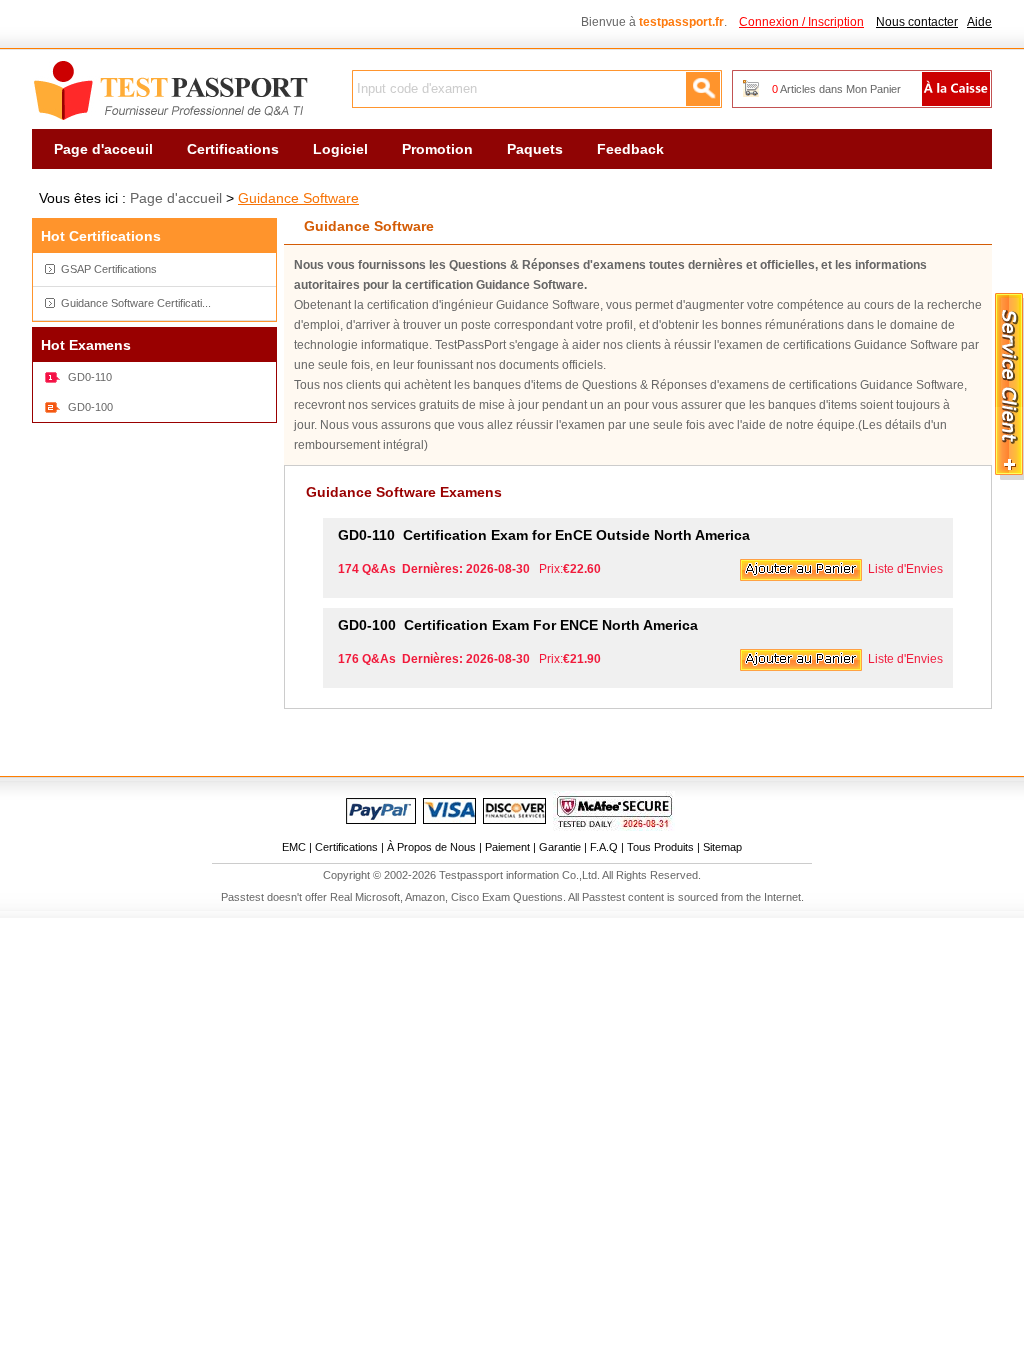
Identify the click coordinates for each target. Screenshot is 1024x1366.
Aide (979, 22)
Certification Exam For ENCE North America (518, 625)
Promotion (437, 149)
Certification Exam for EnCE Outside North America (544, 535)
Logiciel (340, 149)
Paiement (507, 847)
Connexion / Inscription (801, 22)
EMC (294, 847)
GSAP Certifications (109, 269)
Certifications (233, 149)
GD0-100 (90, 407)
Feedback (630, 149)
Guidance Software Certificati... (136, 303)
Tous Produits (660, 847)
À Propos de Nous (431, 847)
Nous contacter (917, 22)
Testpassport (172, 91)
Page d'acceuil (103, 149)
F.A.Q (604, 847)
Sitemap (722, 847)
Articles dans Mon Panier (836, 89)
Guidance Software (298, 198)
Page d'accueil (176, 198)
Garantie (560, 847)
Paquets (535, 149)
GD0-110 (90, 377)
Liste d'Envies (905, 569)
